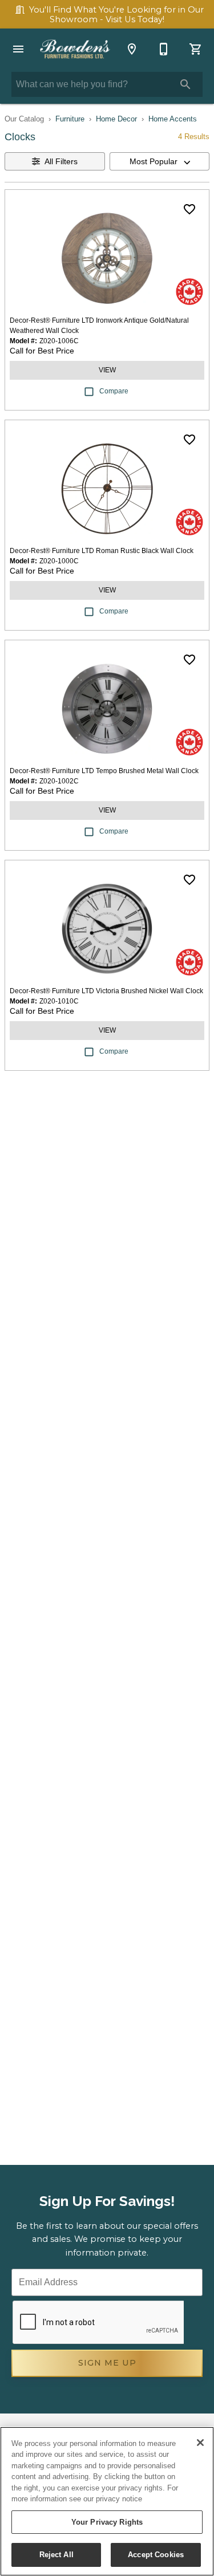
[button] (18, 49)
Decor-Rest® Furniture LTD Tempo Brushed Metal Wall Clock (104, 771)
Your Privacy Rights (107, 2522)
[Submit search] (185, 84)
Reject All (56, 2555)
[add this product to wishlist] (189, 209)
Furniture (70, 119)
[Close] (200, 2443)
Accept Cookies (156, 2555)
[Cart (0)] (196, 49)
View (107, 370)
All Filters (61, 161)
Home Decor (116, 119)
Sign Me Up (107, 2363)
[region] (107, 2501)
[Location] (132, 49)
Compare (114, 391)
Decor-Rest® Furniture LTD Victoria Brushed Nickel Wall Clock (106, 991)
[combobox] (160, 161)
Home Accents (173, 119)
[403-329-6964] (164, 49)
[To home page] (75, 49)
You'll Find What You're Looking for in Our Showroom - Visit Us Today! (116, 15)
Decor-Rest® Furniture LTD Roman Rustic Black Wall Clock (102, 551)
